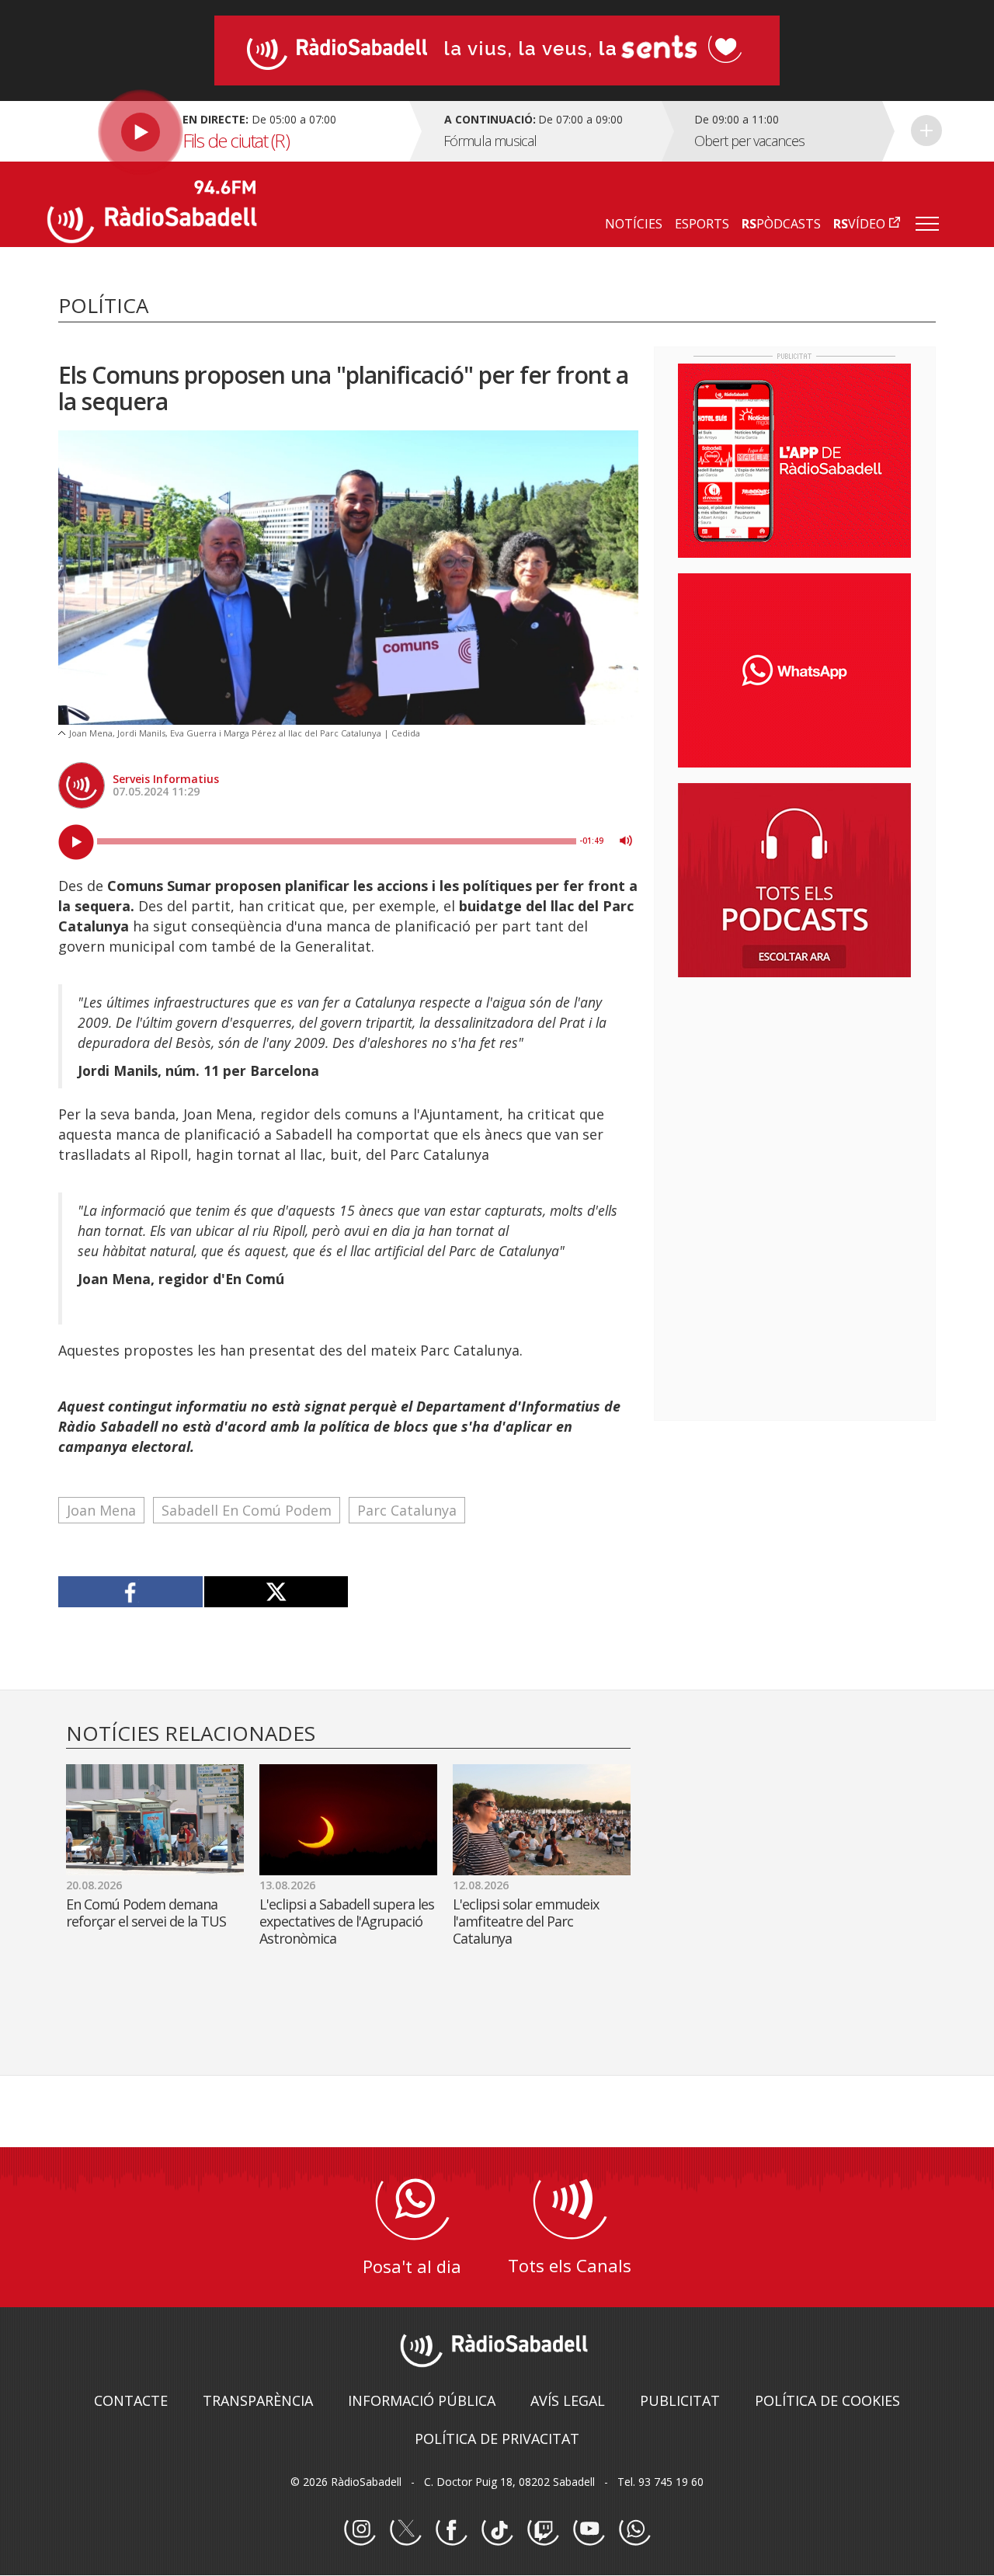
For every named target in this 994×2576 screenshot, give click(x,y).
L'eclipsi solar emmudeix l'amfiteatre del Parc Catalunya (526, 1921)
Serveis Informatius (166, 779)
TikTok (497, 2530)
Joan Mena (101, 1510)
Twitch (543, 2530)
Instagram (360, 2530)
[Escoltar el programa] (226, 131)
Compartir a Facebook (131, 1592)
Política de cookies (827, 2400)
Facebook (451, 2530)
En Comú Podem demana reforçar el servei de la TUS (146, 1913)
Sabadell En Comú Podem (247, 1510)
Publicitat (680, 2400)
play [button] (76, 842)
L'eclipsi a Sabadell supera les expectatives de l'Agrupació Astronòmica (347, 1921)
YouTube (589, 2530)
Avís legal (568, 2400)
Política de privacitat (497, 2438)
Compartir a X (276, 1592)
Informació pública (422, 2400)
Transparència (258, 2400)
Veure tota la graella (926, 131)
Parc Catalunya (407, 1510)
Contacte (131, 2400)
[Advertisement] (794, 1090)
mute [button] (626, 841)
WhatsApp (634, 2530)
